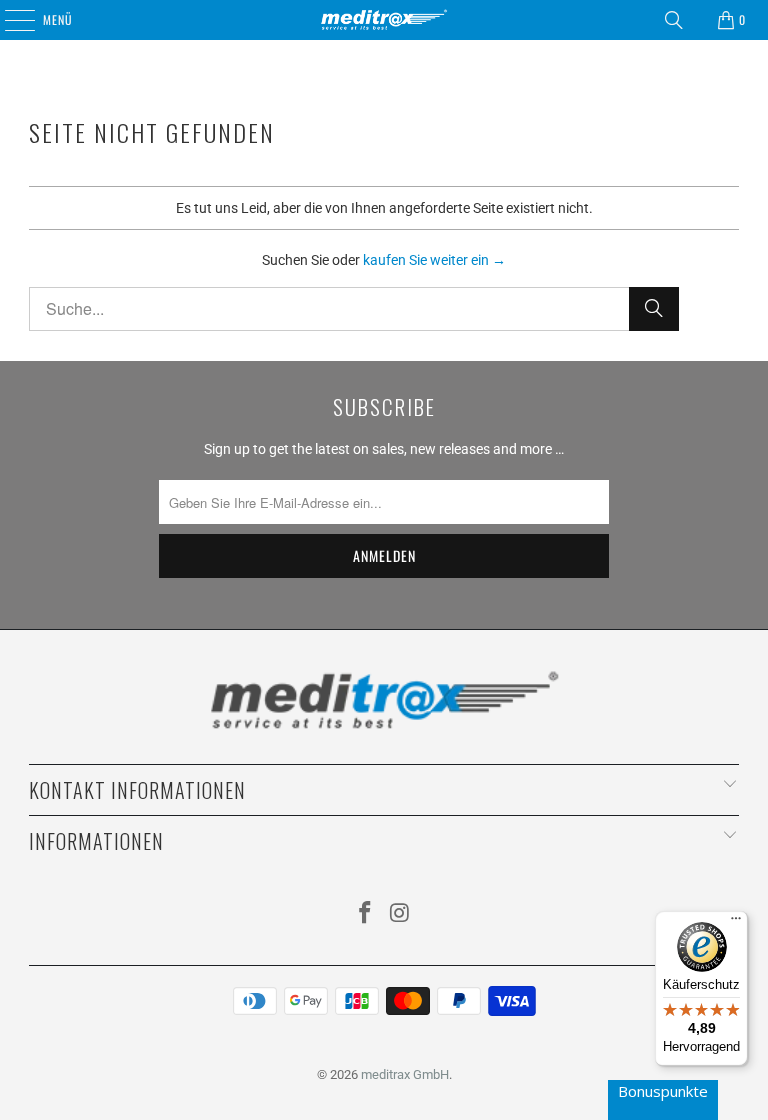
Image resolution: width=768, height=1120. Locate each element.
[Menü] (736, 923)
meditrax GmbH (405, 1074)
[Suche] (654, 309)
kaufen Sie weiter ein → (434, 260)
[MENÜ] (9, 20)
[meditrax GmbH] (384, 20)
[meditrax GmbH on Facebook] (366, 914)
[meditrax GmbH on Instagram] (401, 914)
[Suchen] (674, 20)
